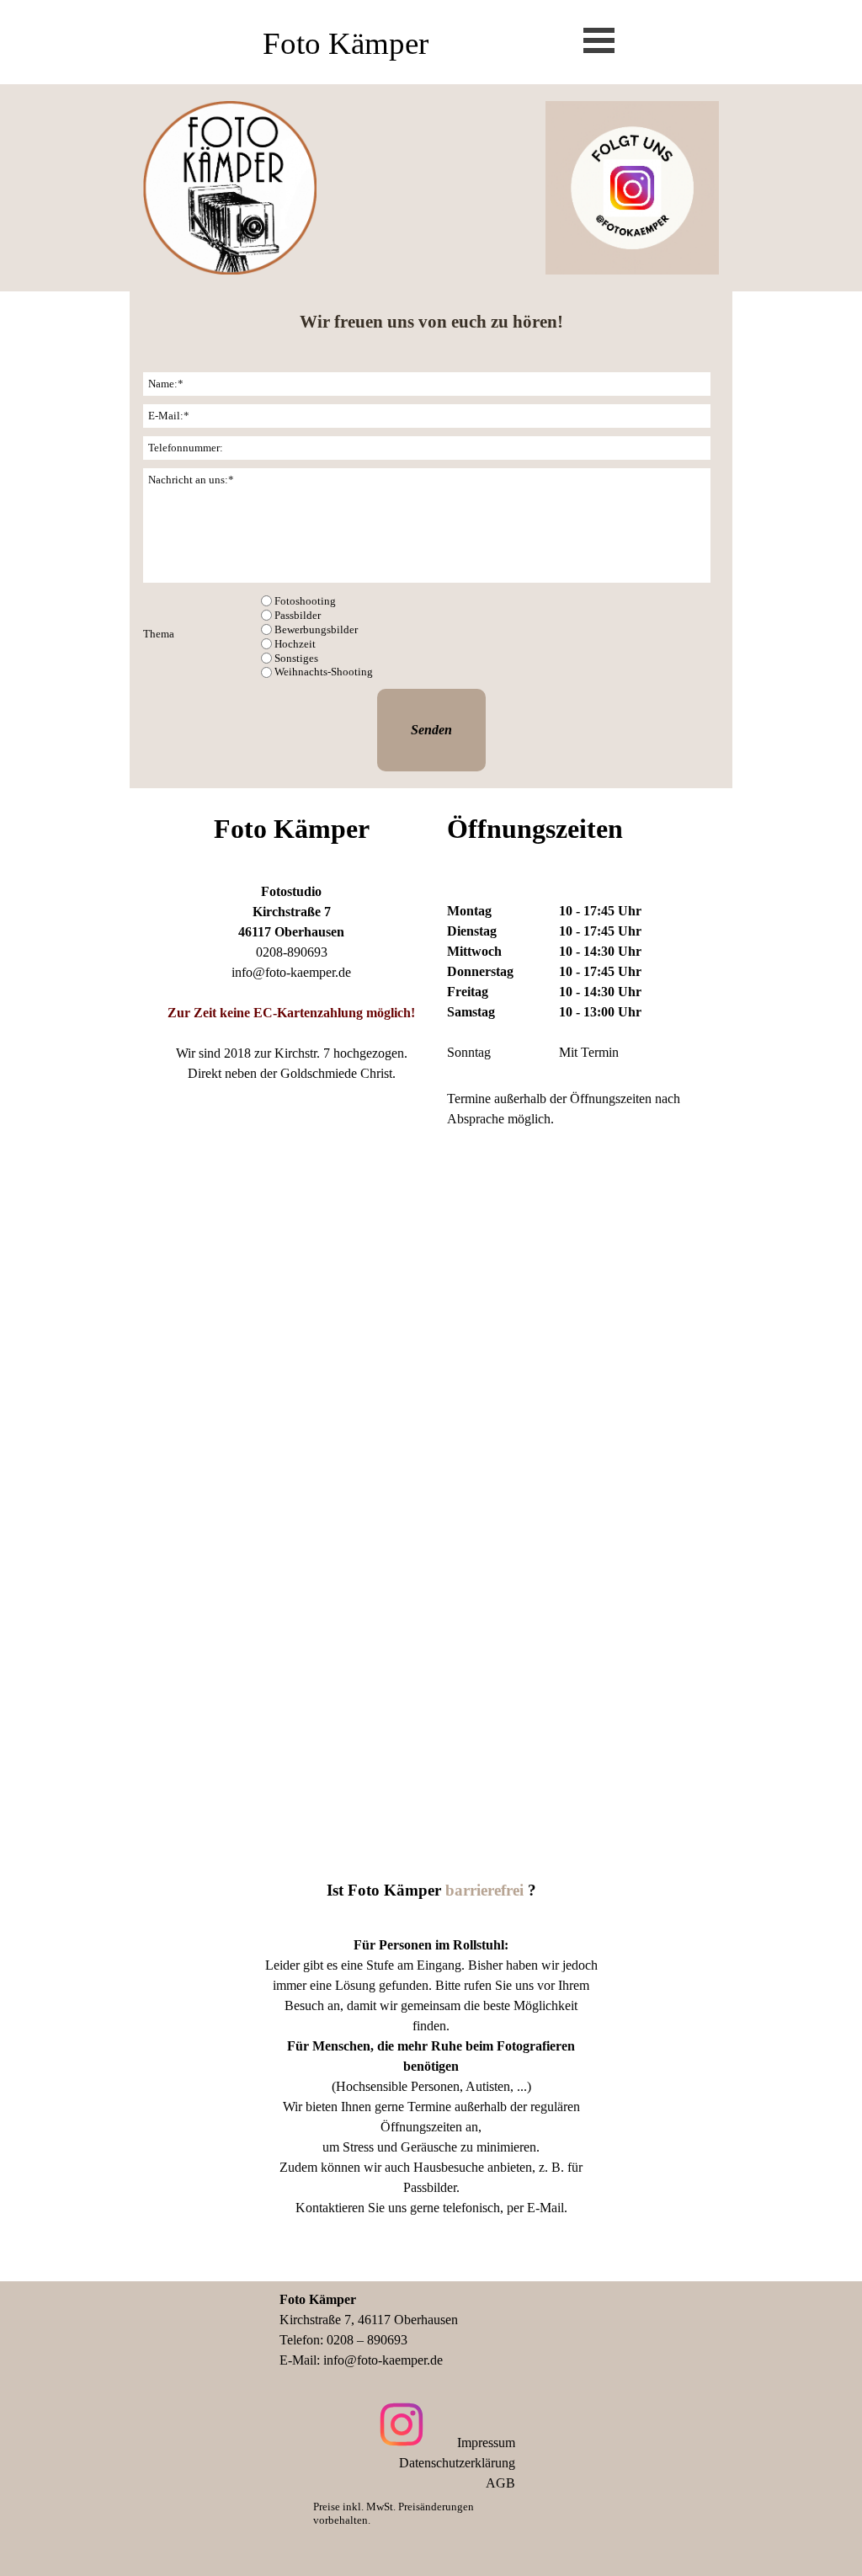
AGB (500, 2483)
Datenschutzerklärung (457, 2463)
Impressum (486, 2443)
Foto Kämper (346, 43)
